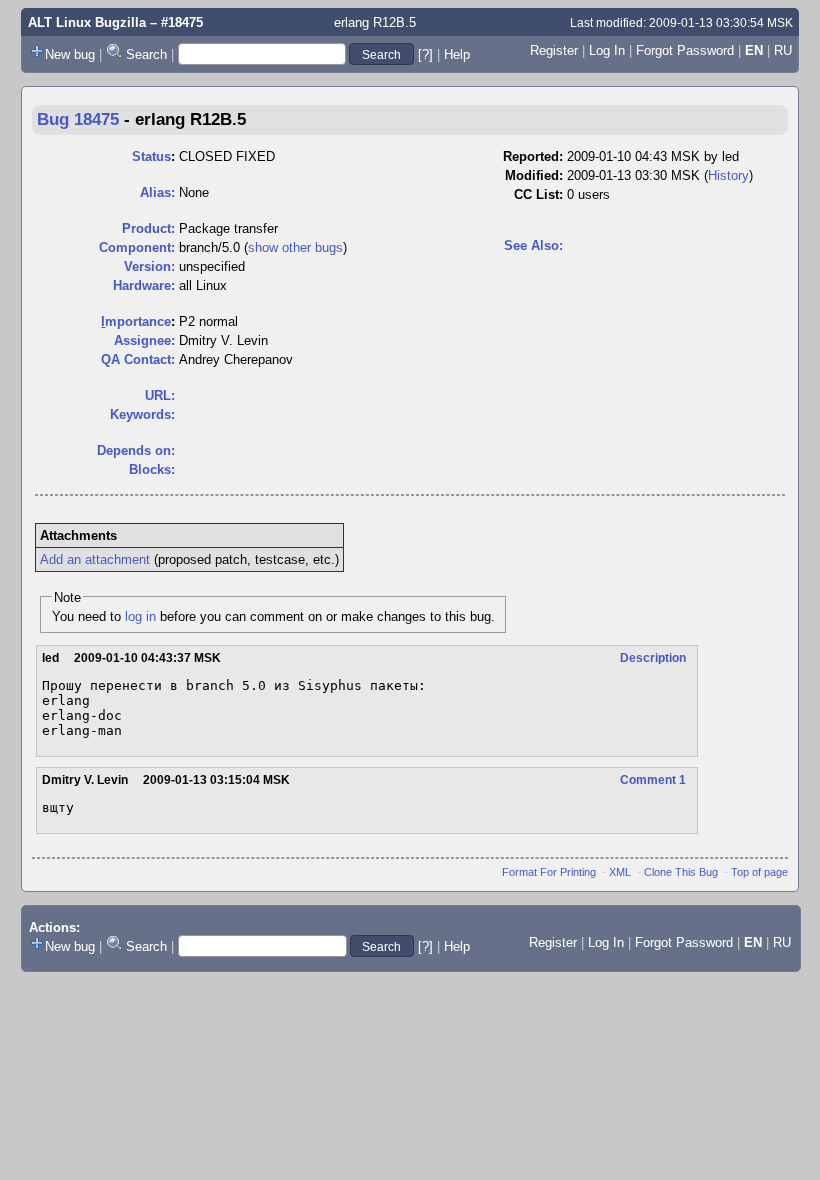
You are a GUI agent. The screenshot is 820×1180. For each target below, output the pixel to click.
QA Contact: (138, 359)
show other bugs (295, 247)
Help (457, 54)
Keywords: (142, 414)
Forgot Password (685, 50)
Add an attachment (95, 559)
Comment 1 (653, 780)
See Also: (533, 245)
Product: (148, 228)
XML (620, 872)
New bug (70, 54)
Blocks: (152, 469)
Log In (607, 50)
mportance (136, 321)
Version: (149, 266)
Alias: (157, 192)
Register (554, 50)
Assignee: (144, 340)
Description (653, 658)
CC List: (538, 194)
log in (140, 616)
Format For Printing (549, 872)
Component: (137, 247)
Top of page (759, 872)
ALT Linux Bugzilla (87, 22)
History (728, 175)
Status (151, 156)
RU (783, 50)
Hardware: (144, 285)
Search (146, 54)
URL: (160, 395)
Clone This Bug (681, 872)
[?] (425, 54)
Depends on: (136, 450)
